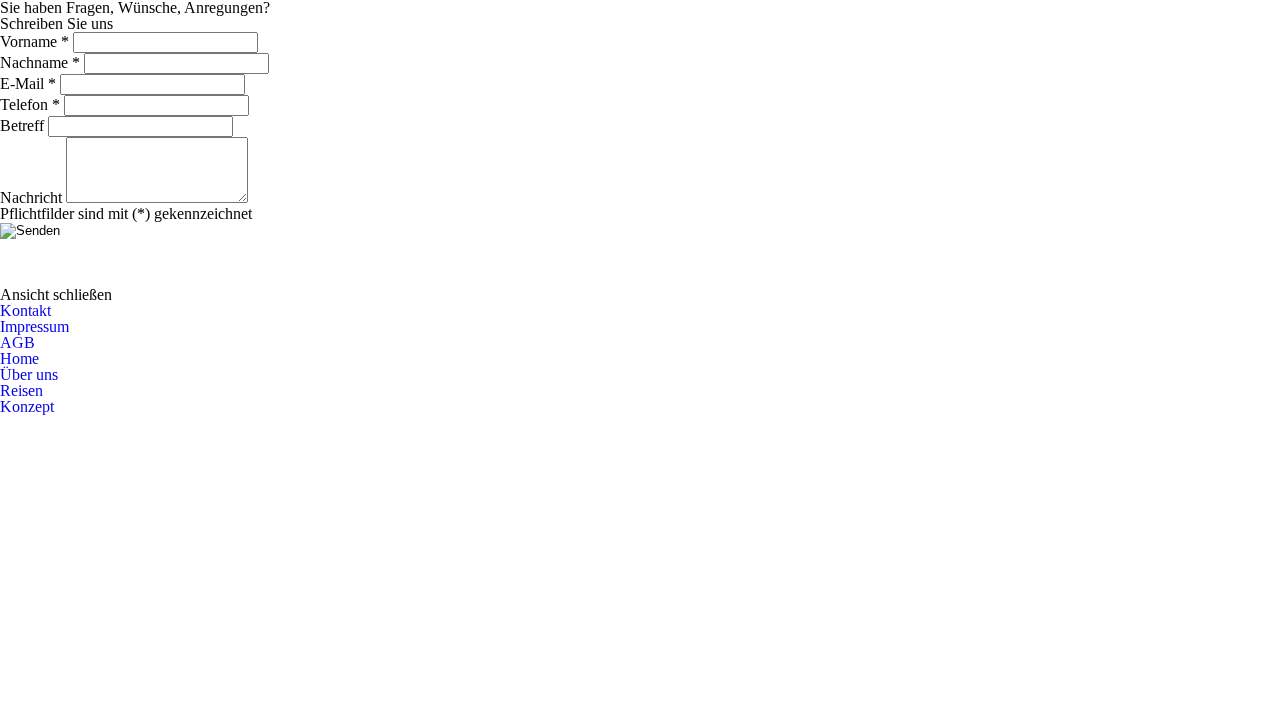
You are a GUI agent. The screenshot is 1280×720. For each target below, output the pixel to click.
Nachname (40, 62)
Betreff (22, 125)
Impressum (34, 326)
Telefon (30, 104)
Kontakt (25, 310)
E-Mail (28, 83)
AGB (17, 342)
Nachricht (31, 197)
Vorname (34, 41)
